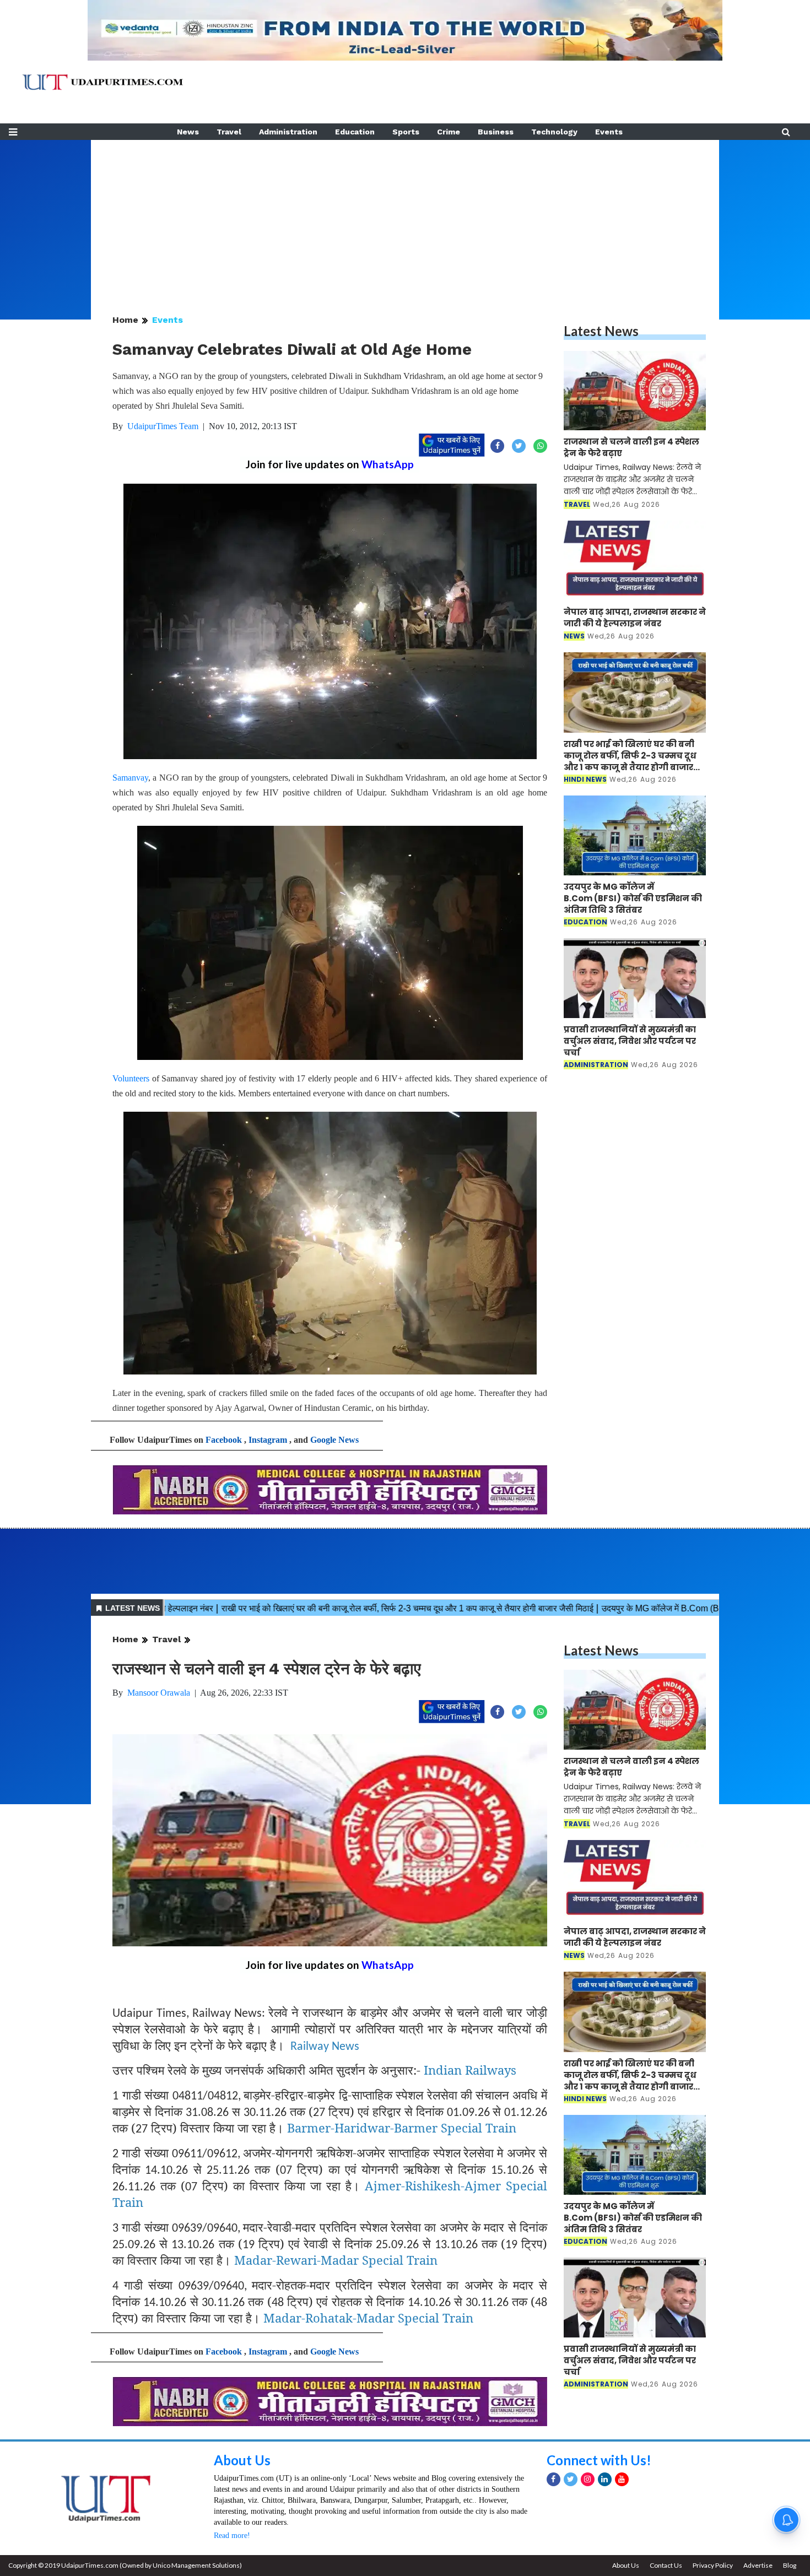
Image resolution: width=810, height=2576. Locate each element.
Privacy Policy (713, 2565)
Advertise (758, 2565)
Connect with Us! (599, 2460)
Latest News (601, 331)
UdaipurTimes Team (163, 426)
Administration (288, 132)
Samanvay (130, 778)
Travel (229, 132)
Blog (790, 2565)
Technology (554, 132)
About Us (242, 2460)
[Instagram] (588, 2479)
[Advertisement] (405, 217)
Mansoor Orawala (159, 1693)
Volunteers (131, 1078)
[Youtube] (622, 2479)
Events (609, 132)
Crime (449, 132)
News (188, 132)
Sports (406, 132)
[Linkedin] (605, 2479)
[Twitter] (571, 2479)
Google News (334, 1440)
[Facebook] (553, 2479)
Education (355, 132)
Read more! (232, 2536)
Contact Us (666, 2565)
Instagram (268, 1440)
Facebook (224, 1440)
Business (496, 132)
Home (125, 320)
